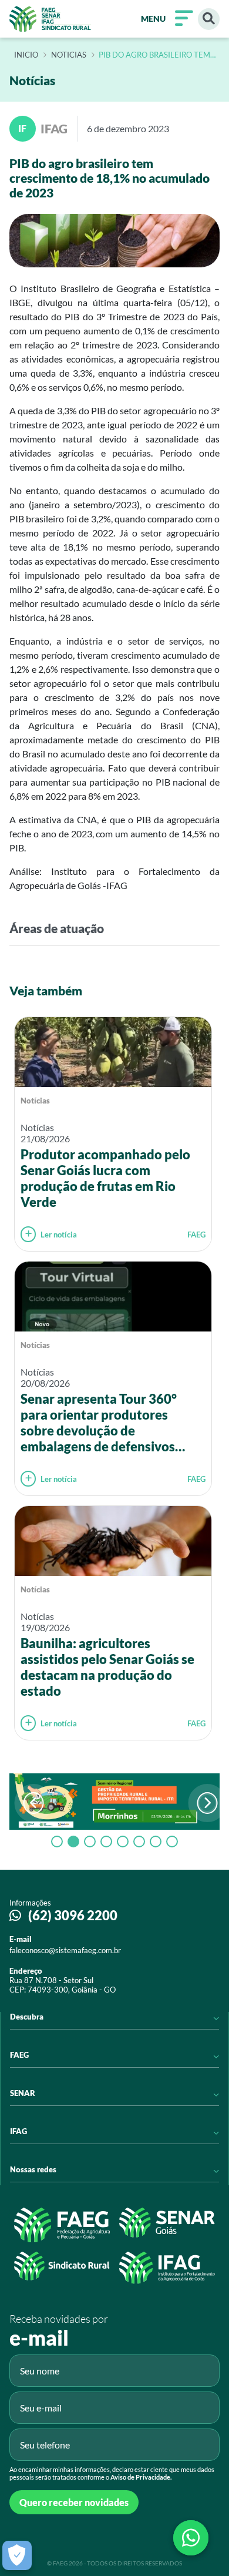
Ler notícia (59, 1235)
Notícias (35, 1101)
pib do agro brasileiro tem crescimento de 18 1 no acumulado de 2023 (154, 55)
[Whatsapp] (191, 2538)
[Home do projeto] (50, 19)
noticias (69, 55)
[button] (207, 1803)
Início (26, 55)
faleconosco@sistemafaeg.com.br (65, 1950)
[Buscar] (209, 19)
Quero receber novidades (74, 2502)
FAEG (196, 1235)
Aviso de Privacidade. (141, 2477)
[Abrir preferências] (17, 2555)
